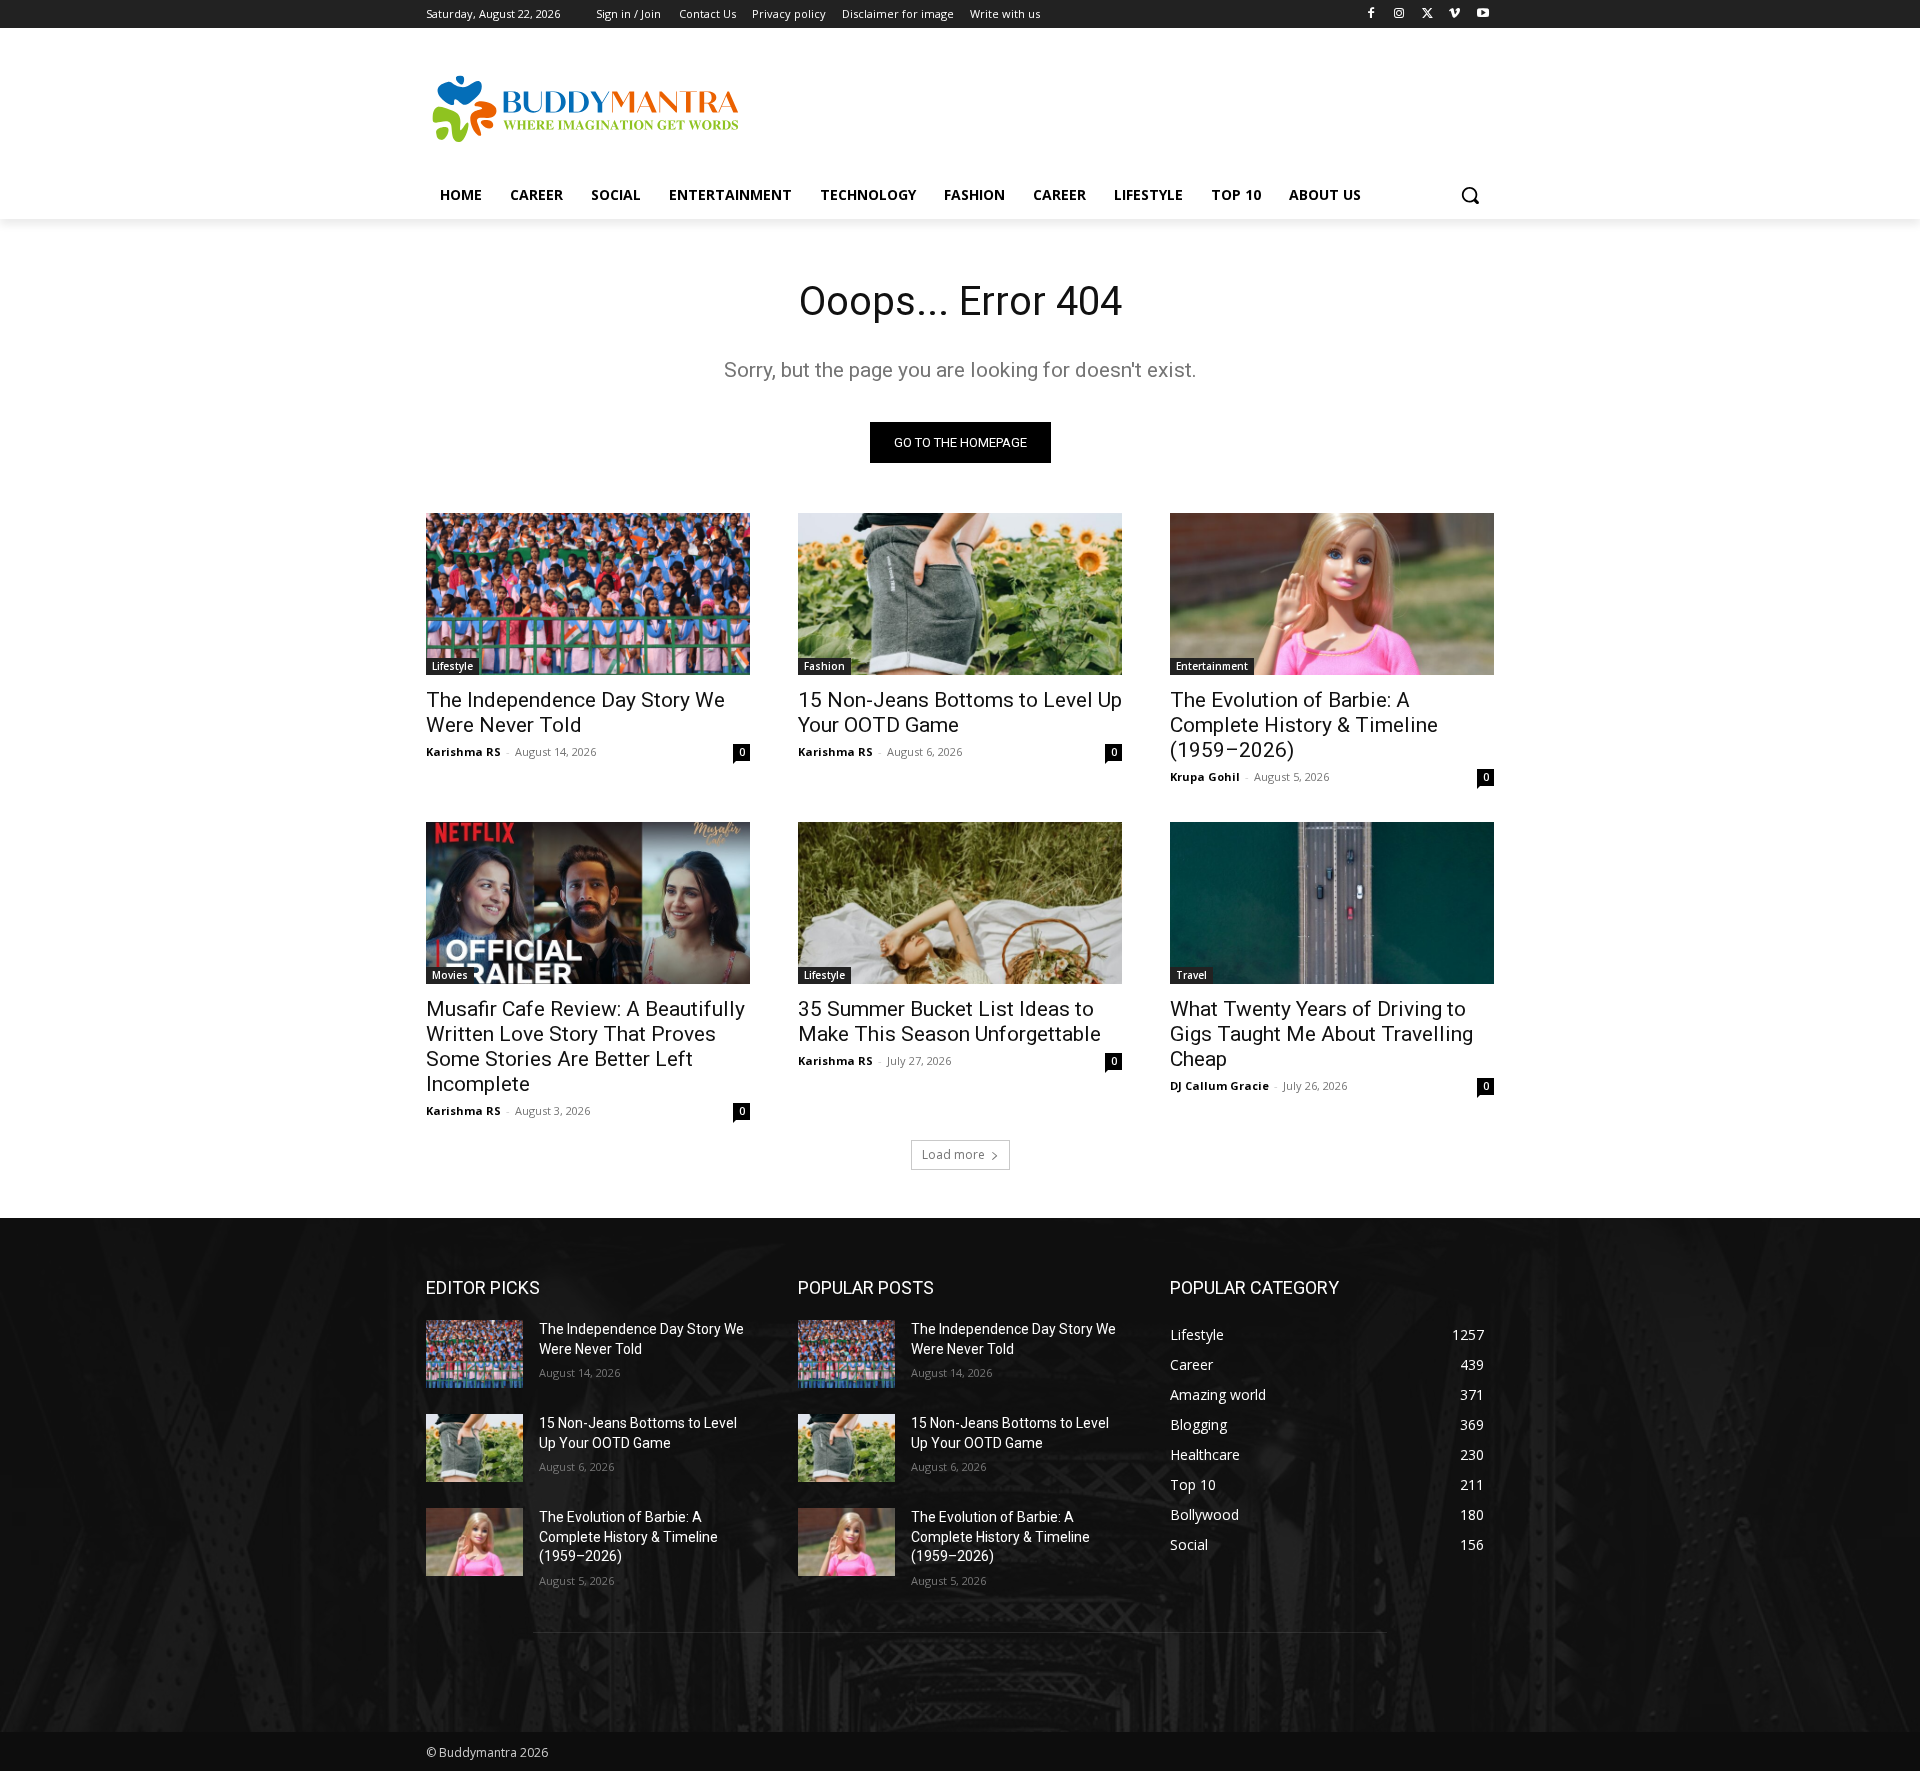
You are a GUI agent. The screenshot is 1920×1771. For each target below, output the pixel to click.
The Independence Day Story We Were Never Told (575, 712)
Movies (450, 975)
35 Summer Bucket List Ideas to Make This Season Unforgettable (949, 1021)
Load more (953, 1154)
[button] (1470, 195)
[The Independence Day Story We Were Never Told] (588, 594)
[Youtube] (1482, 14)
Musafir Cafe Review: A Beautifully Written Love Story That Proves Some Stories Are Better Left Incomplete (585, 1046)
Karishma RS (463, 751)
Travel (1191, 975)
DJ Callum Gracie (1219, 1085)
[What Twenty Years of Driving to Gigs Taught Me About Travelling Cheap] (1332, 903)
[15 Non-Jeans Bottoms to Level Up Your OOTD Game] (960, 594)
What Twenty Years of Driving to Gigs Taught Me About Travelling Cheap (1321, 1034)
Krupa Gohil (1205, 776)
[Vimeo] (1454, 14)
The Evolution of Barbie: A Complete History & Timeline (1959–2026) (1304, 725)
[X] (1427, 14)
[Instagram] (1399, 14)
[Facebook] (1371, 14)
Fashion (824, 666)
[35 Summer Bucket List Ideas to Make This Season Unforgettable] (960, 903)
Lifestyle (452, 666)
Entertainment (1212, 666)
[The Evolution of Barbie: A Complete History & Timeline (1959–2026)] (1332, 594)
